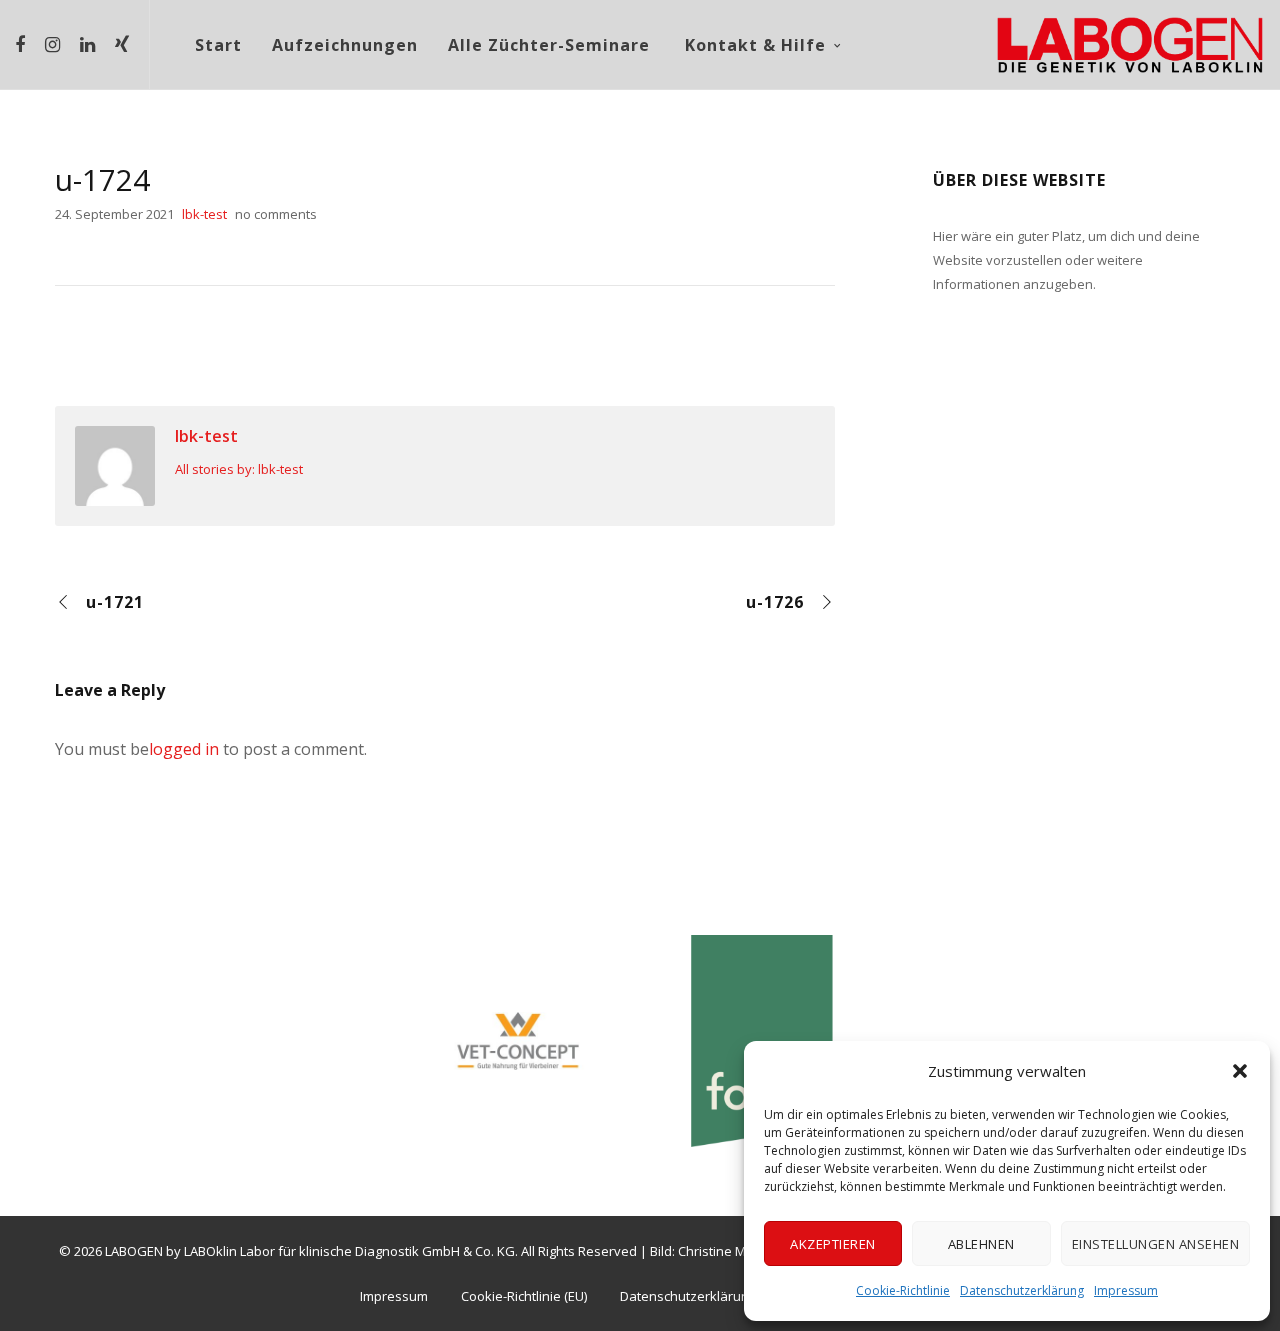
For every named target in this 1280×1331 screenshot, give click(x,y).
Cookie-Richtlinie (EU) (524, 1296)
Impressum (1126, 1290)
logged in (184, 749)
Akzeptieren (833, 1244)
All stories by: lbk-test (239, 469)
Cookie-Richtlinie (903, 1290)
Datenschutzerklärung (1022, 1290)
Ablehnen (981, 1244)
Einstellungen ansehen (1156, 1244)
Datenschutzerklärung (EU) (701, 1296)
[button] (1240, 1071)
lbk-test (206, 436)
